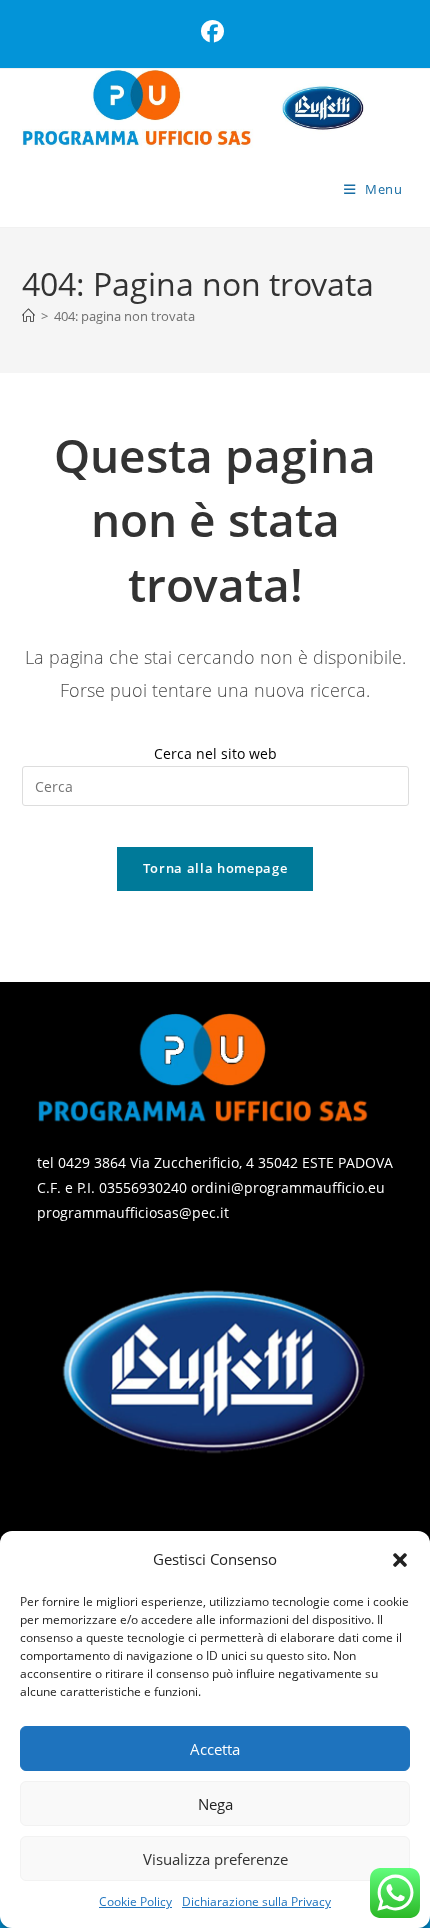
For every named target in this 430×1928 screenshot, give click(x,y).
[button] (400, 1560)
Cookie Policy (135, 1901)
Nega (215, 1804)
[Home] (28, 316)
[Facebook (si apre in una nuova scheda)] (215, 31)
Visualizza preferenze (215, 1859)
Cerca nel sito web (215, 753)
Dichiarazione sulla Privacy (256, 1901)
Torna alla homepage (215, 868)
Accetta (215, 1749)
